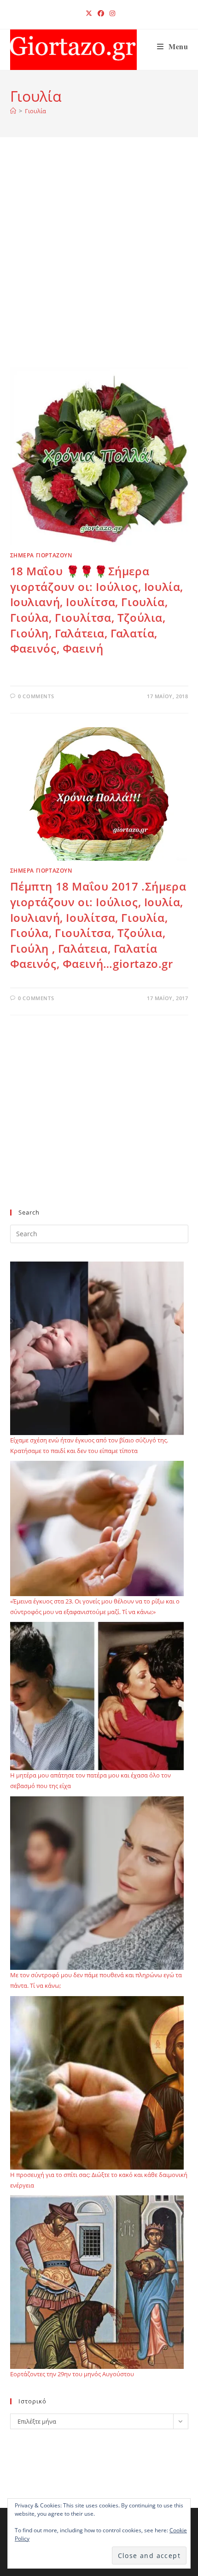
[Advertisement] (99, 264)
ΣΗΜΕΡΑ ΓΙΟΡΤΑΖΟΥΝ (41, 555)
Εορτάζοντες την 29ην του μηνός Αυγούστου (72, 2374)
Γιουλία (35, 111)
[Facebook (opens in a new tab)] (101, 13)
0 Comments (36, 696)
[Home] (13, 111)
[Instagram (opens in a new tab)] (111, 13)
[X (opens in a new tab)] (89, 13)
